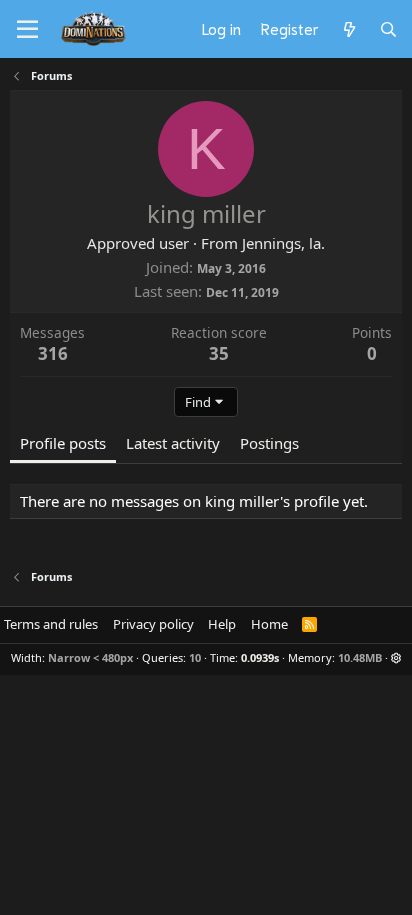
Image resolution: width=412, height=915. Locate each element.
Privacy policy (153, 624)
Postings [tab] (269, 443)
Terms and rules (51, 624)
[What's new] (348, 29)
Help (222, 624)
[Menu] (27, 30)
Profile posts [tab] (63, 443)
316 (53, 353)
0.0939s (260, 657)
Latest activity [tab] (173, 443)
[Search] (388, 29)
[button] (396, 657)
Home (269, 624)
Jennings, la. (283, 243)
